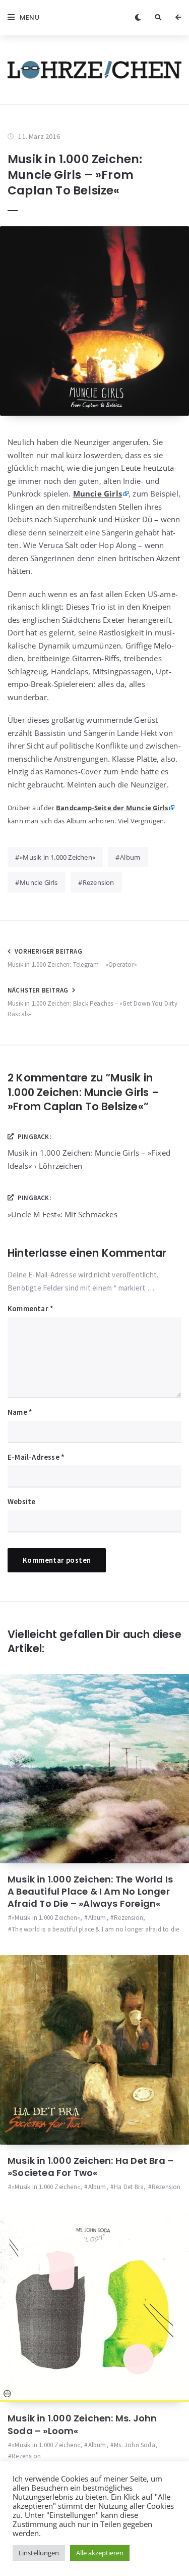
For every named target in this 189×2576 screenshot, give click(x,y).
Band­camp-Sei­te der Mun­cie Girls (112, 808)
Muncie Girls (39, 882)
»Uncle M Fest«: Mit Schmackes (62, 1214)
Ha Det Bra (129, 2187)
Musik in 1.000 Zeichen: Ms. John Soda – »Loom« (82, 2424)
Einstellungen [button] (39, 2553)
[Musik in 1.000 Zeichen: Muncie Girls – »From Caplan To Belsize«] (94, 321)
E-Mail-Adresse (36, 1457)
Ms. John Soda (135, 2445)
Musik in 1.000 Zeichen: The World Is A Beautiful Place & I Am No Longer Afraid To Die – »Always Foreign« (90, 1892)
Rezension (99, 882)
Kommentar (30, 1308)
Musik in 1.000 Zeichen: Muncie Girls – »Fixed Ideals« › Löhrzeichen (89, 1159)
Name (20, 1412)
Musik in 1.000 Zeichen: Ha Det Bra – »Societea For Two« (90, 2167)
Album (130, 857)
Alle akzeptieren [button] (100, 2553)
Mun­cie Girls (98, 493)
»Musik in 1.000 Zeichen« (57, 857)
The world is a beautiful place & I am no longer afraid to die (95, 1929)
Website (21, 1501)
